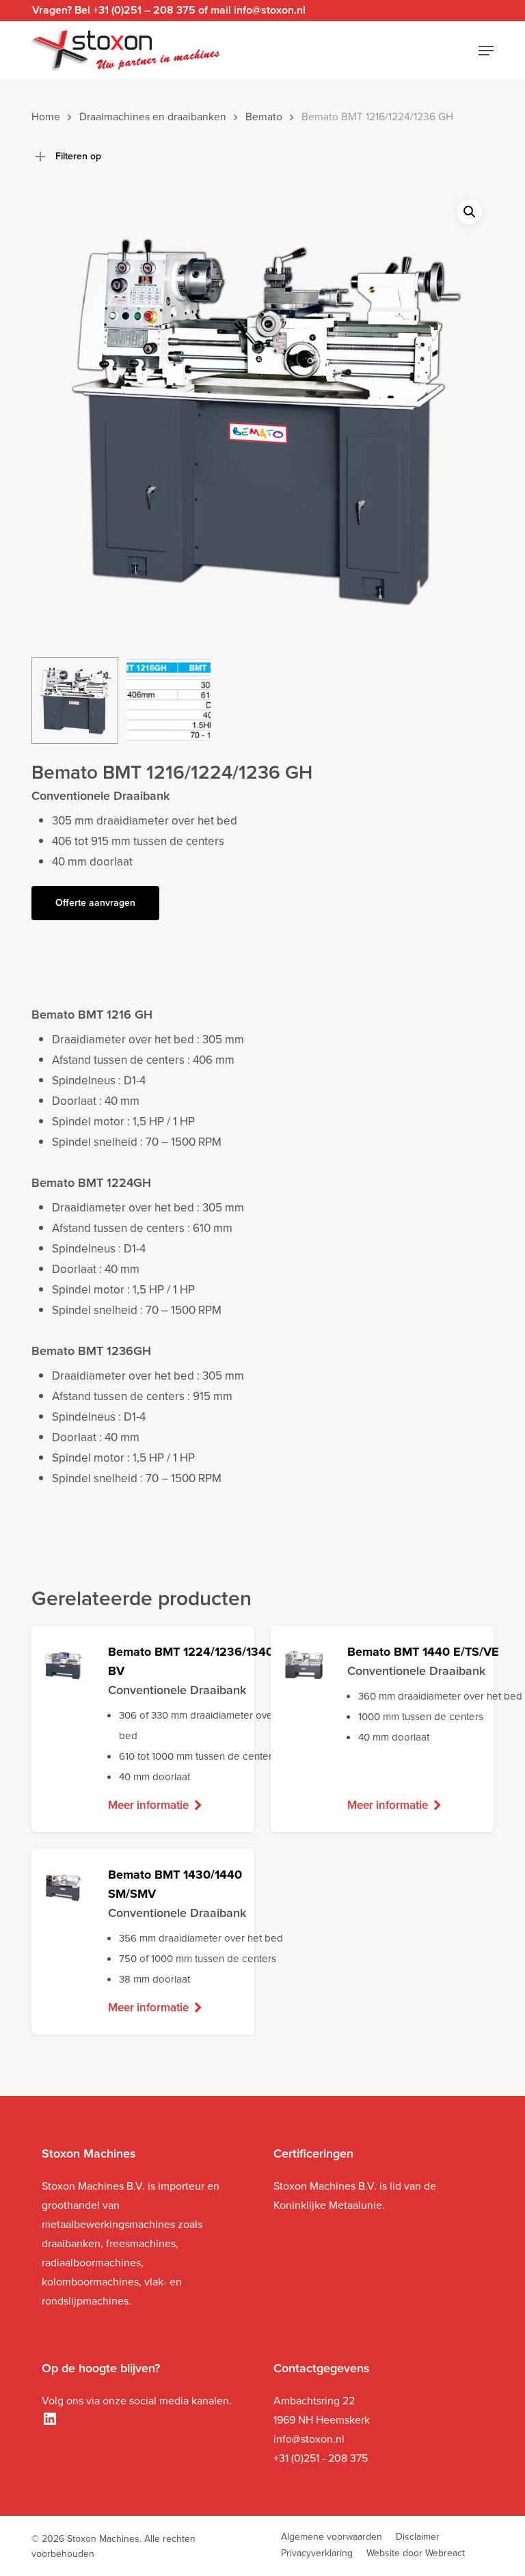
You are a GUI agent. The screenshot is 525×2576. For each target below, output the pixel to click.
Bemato (264, 117)
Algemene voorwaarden (332, 2537)
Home (46, 117)
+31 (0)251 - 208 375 (321, 2458)
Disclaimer (418, 2537)
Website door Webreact (416, 2553)
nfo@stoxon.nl (310, 2439)
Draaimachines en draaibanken (153, 117)
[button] (486, 51)
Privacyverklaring (317, 2553)
